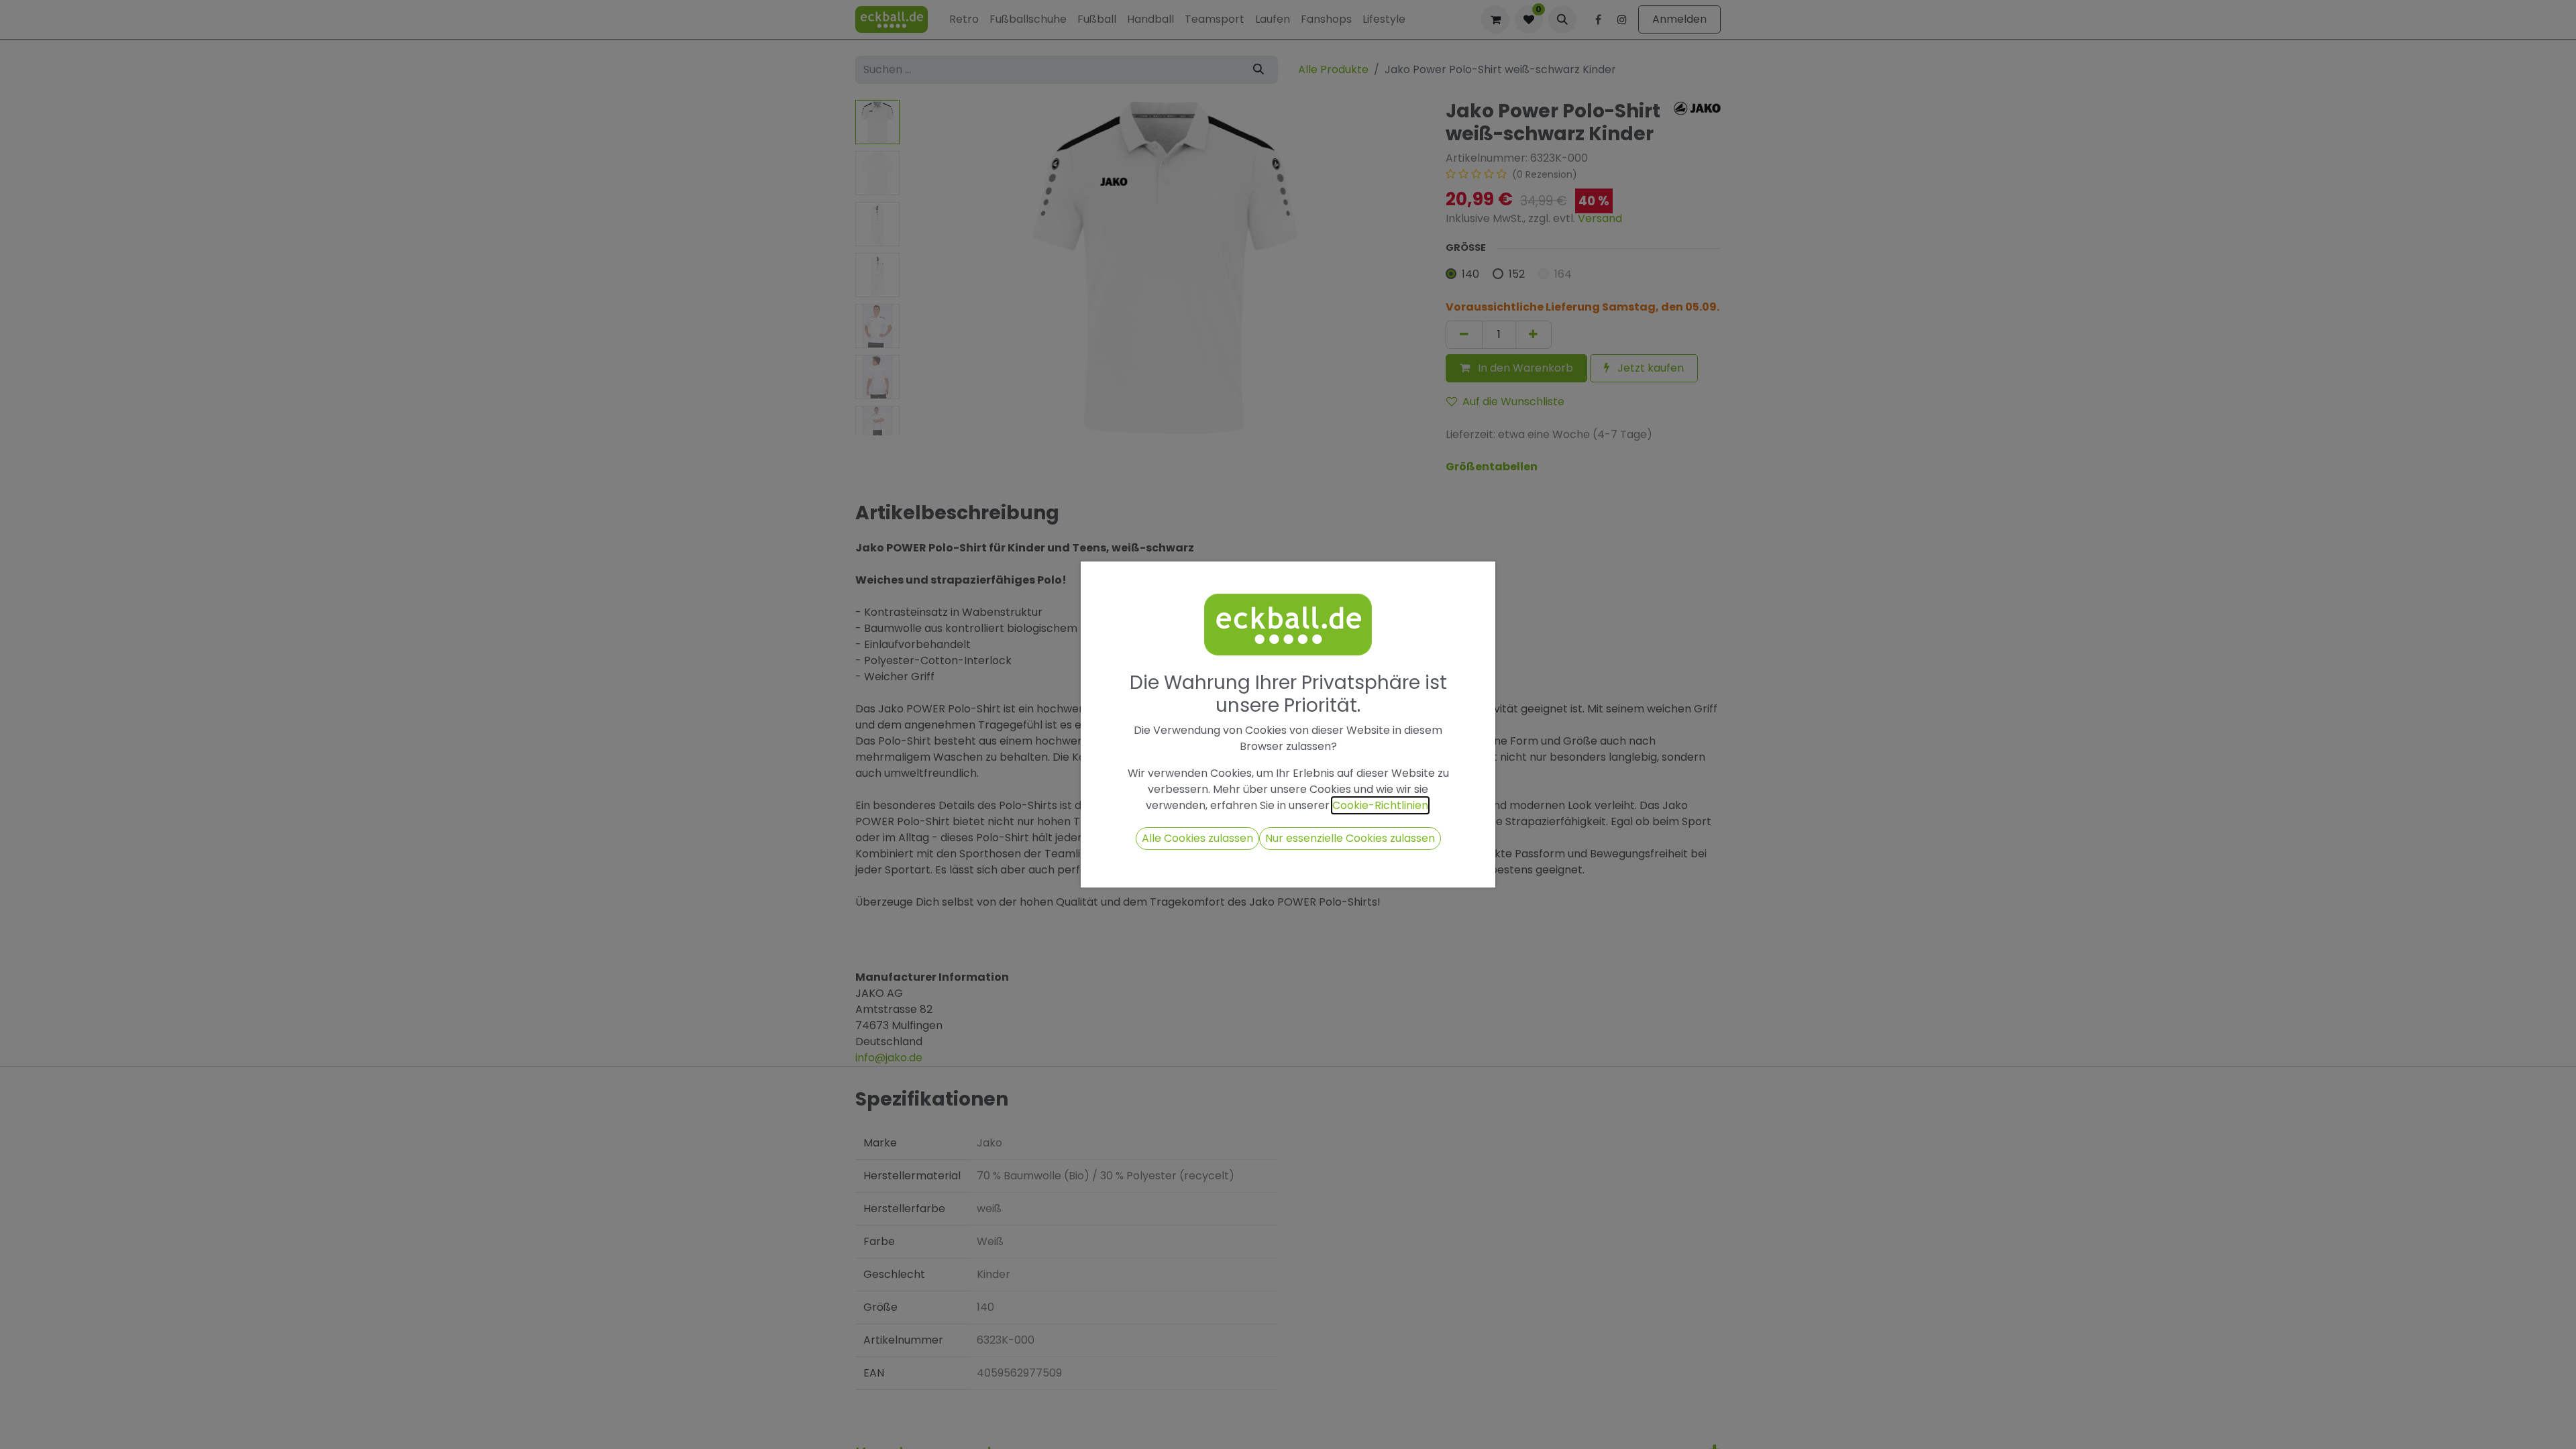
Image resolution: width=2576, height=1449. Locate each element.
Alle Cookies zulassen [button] (1197, 838)
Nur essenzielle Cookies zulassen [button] (1350, 838)
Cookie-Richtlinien (1380, 805)
